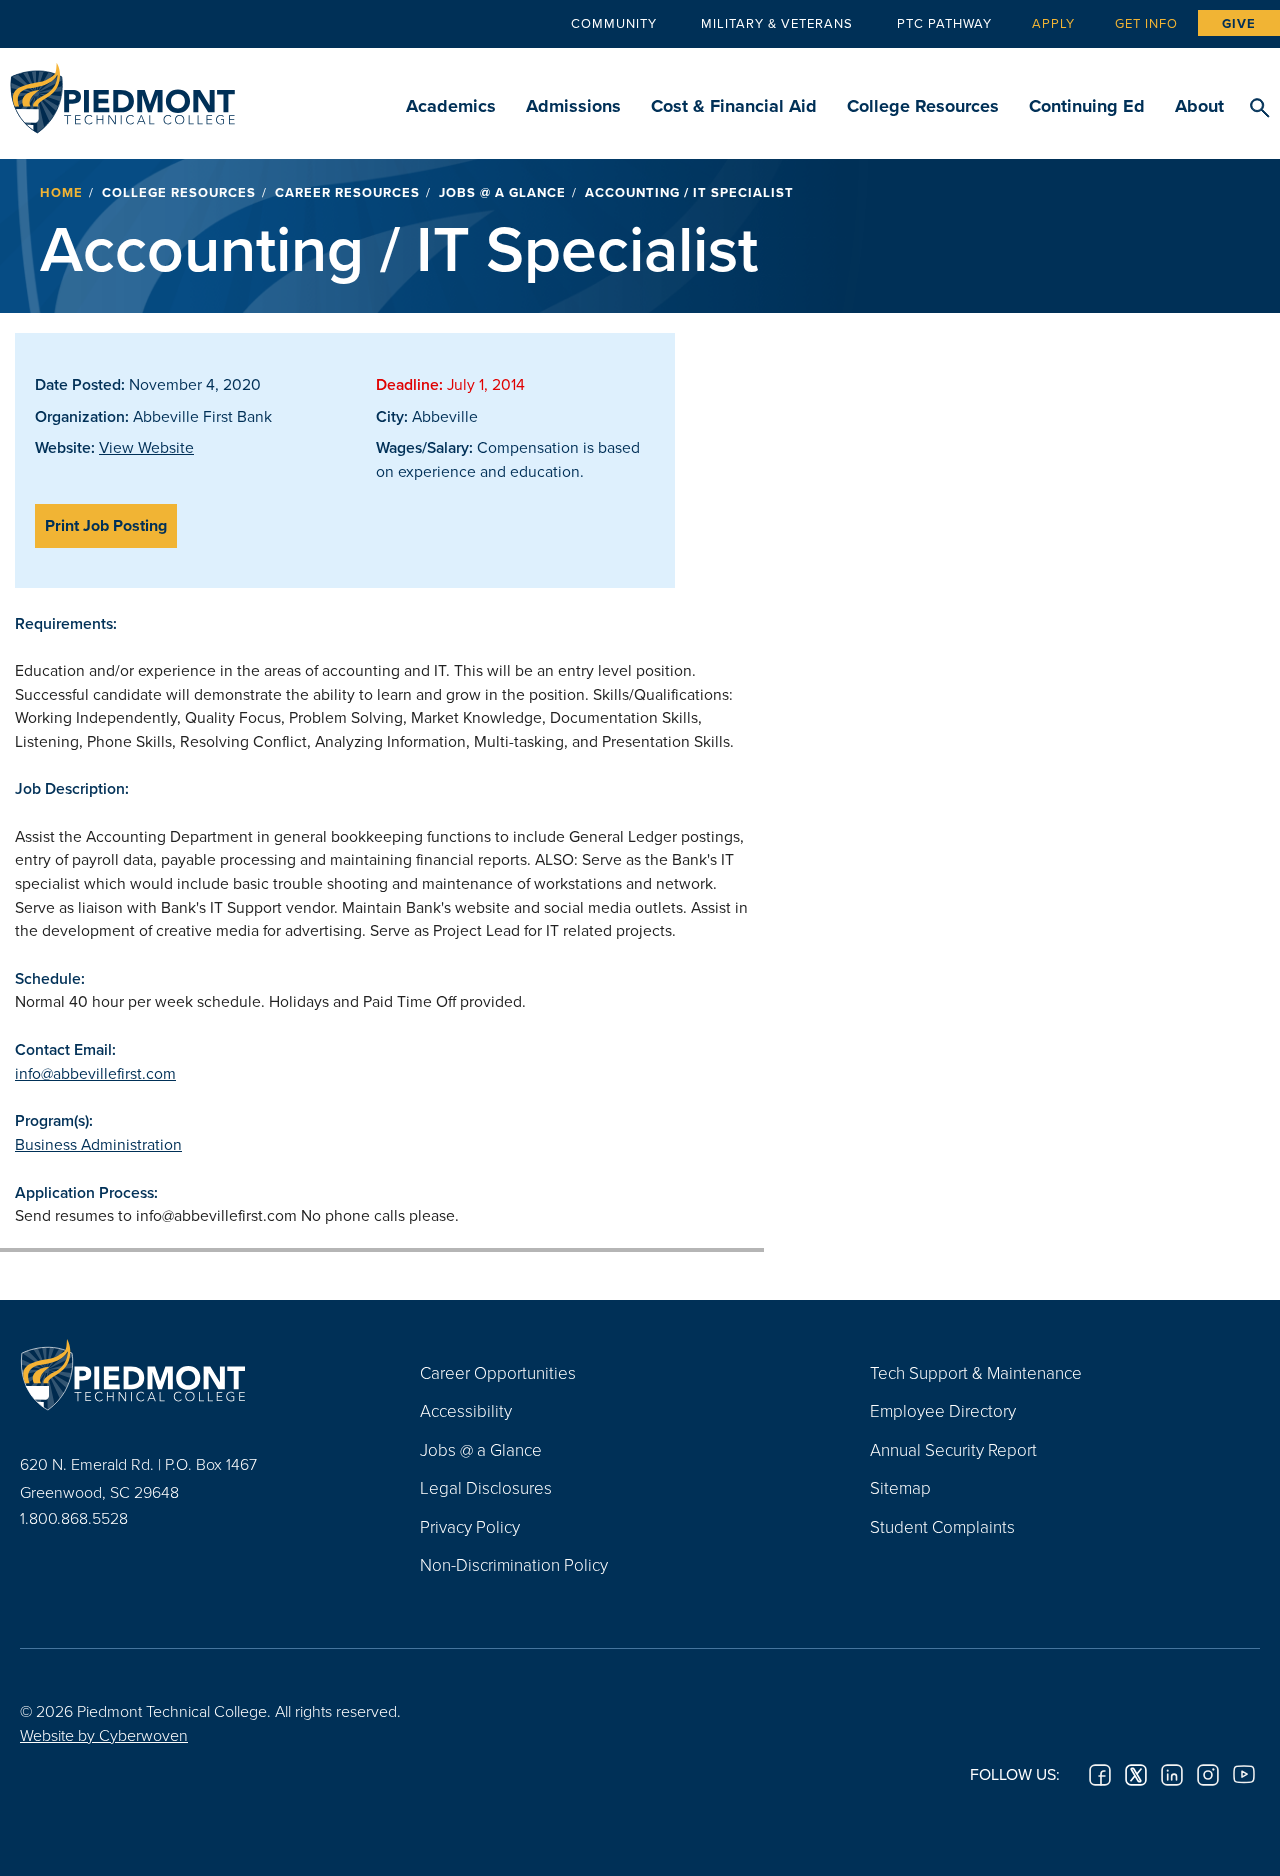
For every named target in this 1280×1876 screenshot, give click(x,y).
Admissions (573, 106)
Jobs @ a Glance (502, 192)
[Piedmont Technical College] (190, 1375)
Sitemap (900, 1487)
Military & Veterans (777, 23)
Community (614, 23)
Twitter (1136, 1775)
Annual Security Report (953, 1449)
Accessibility (466, 1410)
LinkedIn (1172, 1775)
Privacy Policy (470, 1526)
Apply (1053, 23)
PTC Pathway (944, 23)
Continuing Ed (1087, 106)
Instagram (1208, 1775)
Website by (104, 1735)
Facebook (1100, 1775)
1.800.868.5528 (74, 1518)
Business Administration (98, 1144)
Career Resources (347, 192)
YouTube (1244, 1775)
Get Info (1146, 23)
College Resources (923, 106)
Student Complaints (942, 1526)
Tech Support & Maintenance (976, 1372)
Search (1259, 109)
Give (1239, 23)
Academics (451, 106)
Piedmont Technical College (122, 92)
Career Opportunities (498, 1372)
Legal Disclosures (486, 1487)
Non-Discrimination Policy (514, 1564)
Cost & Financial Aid (734, 106)
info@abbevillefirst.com (95, 1073)
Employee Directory (943, 1410)
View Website (146, 447)
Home (61, 192)
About (1199, 106)
